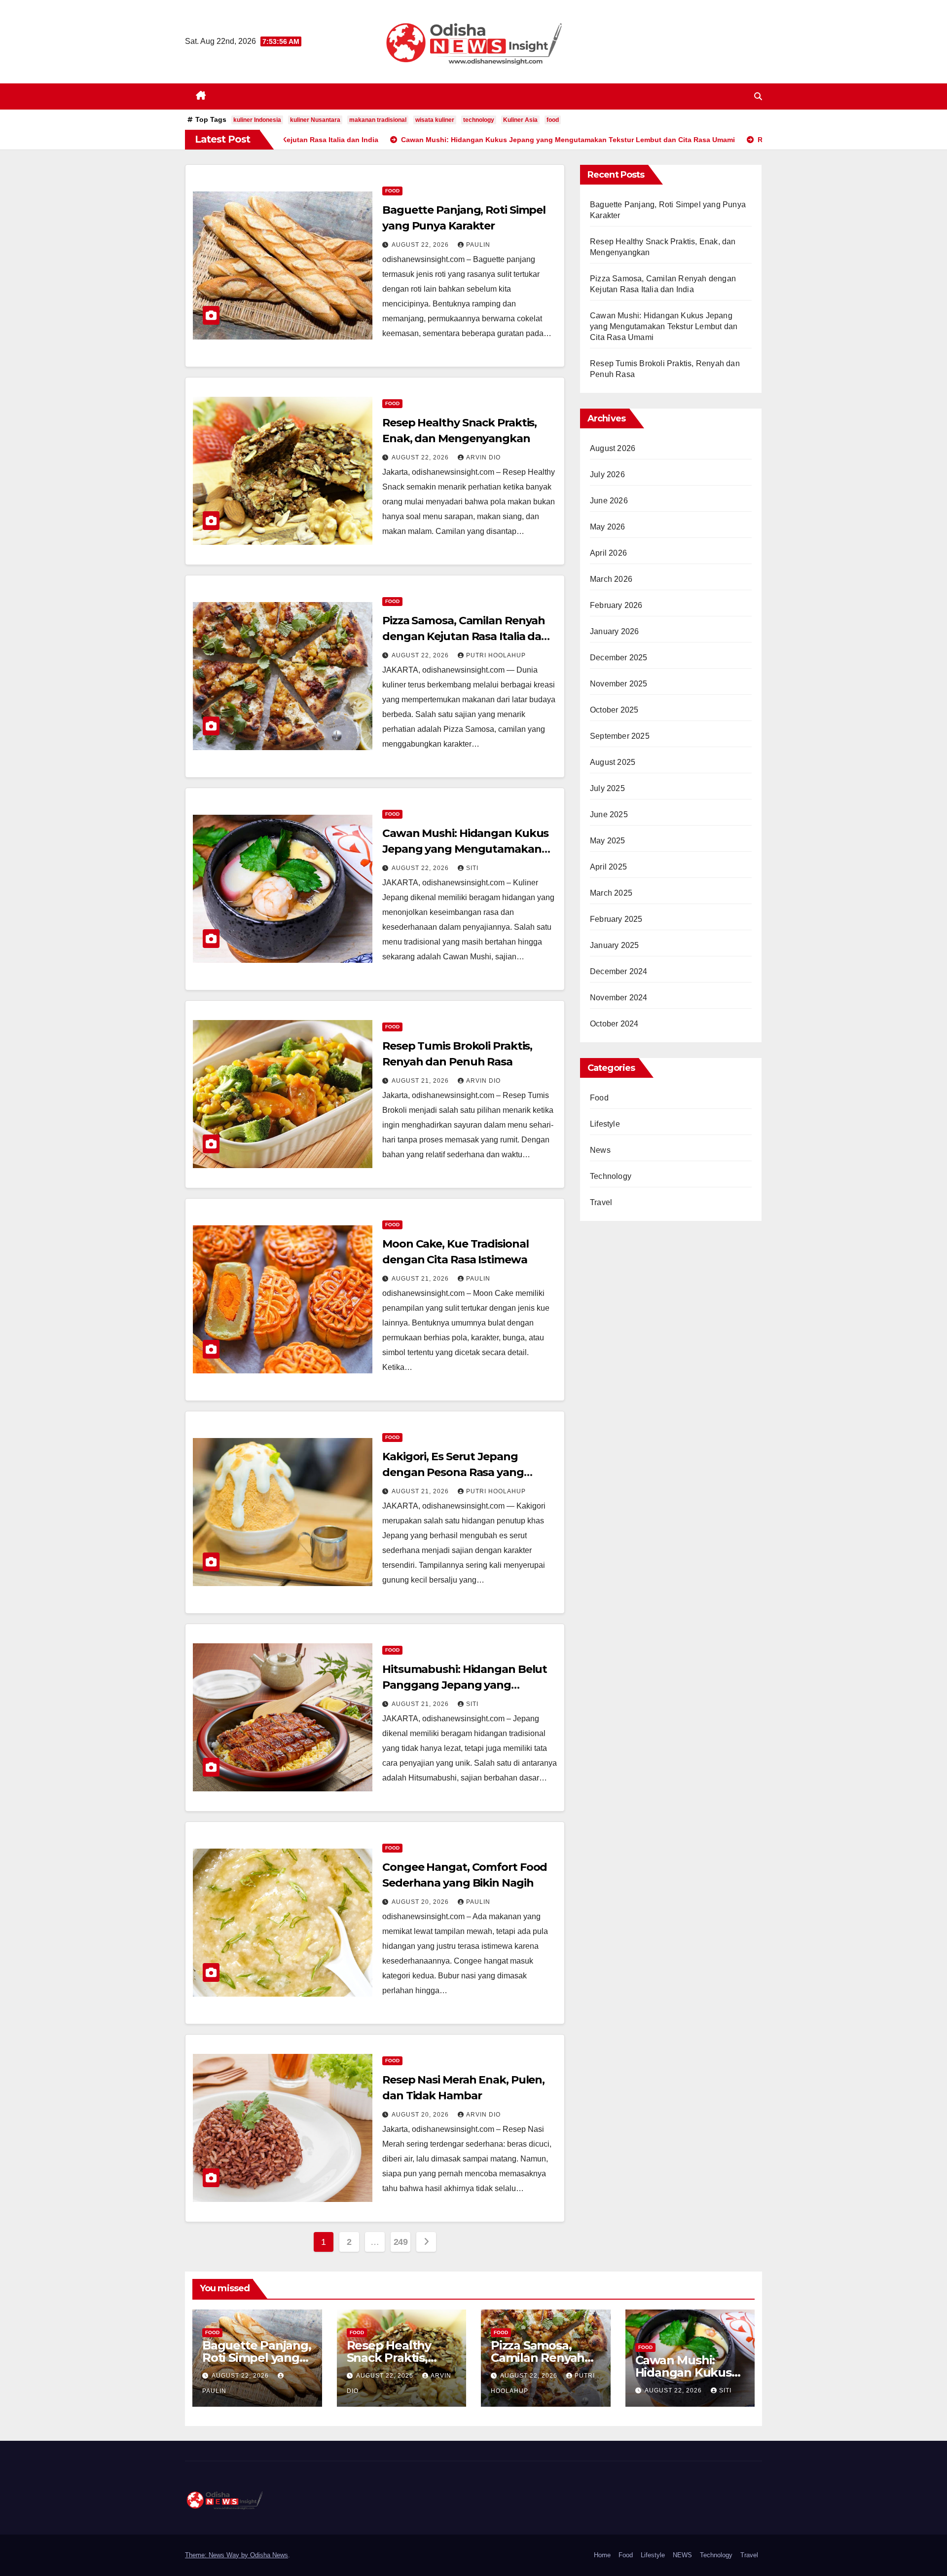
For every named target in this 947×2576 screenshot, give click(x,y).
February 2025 (616, 919)
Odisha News (269, 2555)
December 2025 (619, 658)
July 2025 (607, 788)
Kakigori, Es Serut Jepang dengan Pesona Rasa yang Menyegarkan (453, 1472)
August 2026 (613, 448)
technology (479, 120)
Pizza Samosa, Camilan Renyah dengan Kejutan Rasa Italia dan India (465, 636)
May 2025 (608, 841)
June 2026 (609, 501)
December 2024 (619, 971)
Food (392, 191)
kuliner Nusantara (315, 120)
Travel (601, 1202)
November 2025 (619, 684)
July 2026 (607, 474)
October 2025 (614, 710)
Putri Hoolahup (496, 655)
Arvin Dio (483, 457)
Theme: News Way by (218, 2555)
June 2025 (609, 814)
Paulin (478, 245)
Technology (611, 1176)
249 (401, 2242)
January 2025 (614, 945)
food (553, 120)
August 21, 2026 (421, 1081)
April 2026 (608, 553)
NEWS (682, 2555)
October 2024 (614, 1024)
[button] (758, 96)
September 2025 (620, 736)
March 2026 (611, 579)
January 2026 (614, 631)
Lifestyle (605, 1124)
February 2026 (616, 605)
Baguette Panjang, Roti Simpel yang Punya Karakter (257, 2358)
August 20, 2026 (421, 1902)
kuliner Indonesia (257, 120)
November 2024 (619, 998)
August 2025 (613, 762)
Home (602, 2555)
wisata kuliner (435, 120)
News (600, 1150)
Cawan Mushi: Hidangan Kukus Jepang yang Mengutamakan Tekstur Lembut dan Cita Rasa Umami (664, 326)
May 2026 (608, 527)
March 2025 (611, 893)
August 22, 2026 (421, 245)
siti (472, 868)
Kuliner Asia (520, 120)
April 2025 (608, 867)
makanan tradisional (378, 120)
